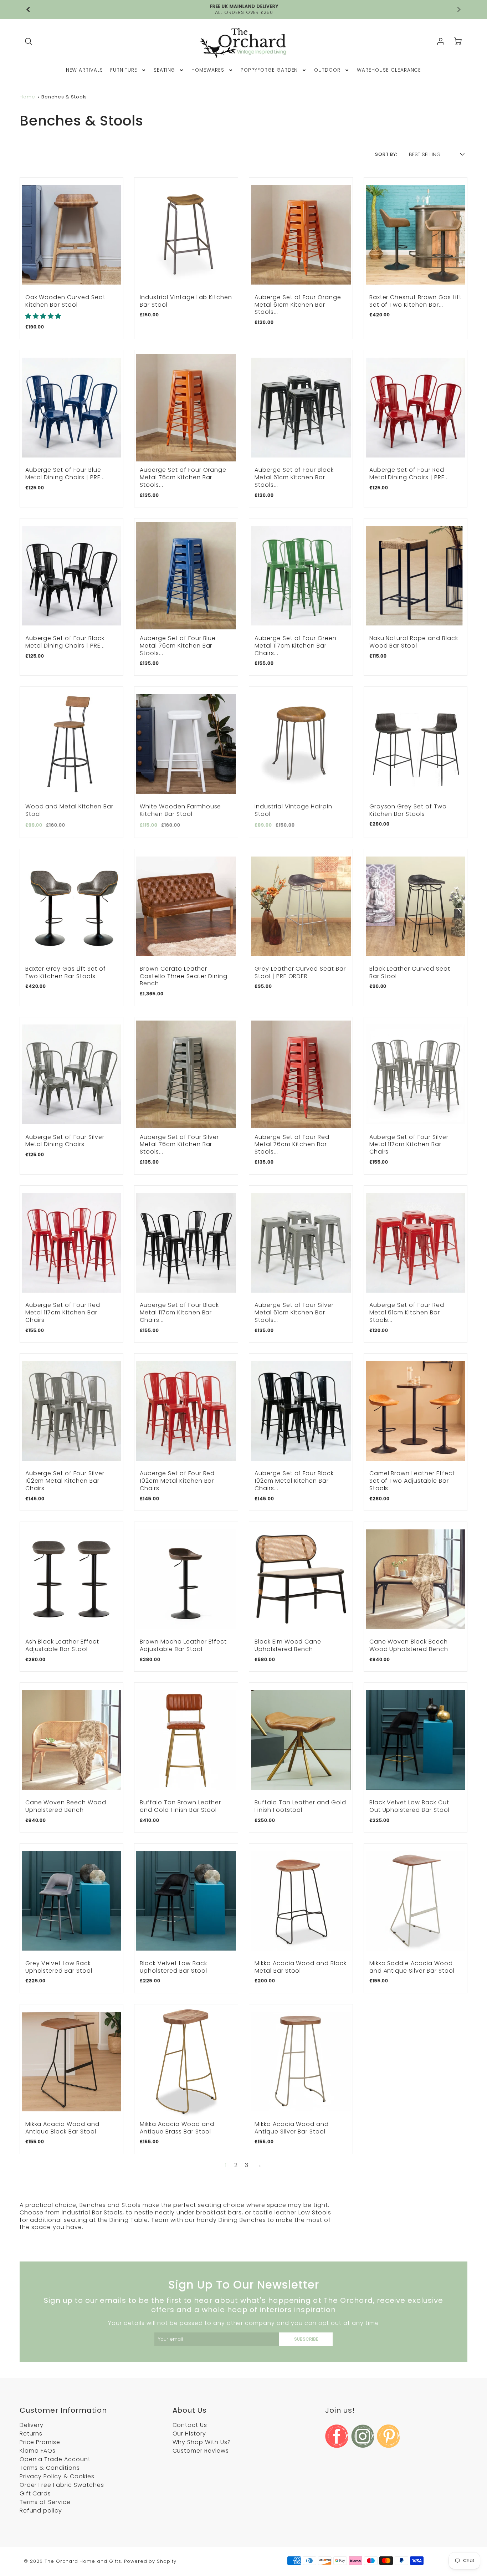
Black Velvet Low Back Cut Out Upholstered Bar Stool (409, 1806)
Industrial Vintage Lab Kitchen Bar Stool (186, 301)
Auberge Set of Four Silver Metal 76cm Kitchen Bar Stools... (179, 1144)
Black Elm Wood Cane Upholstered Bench (288, 1645)
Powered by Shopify (150, 2561)
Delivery (32, 2425)
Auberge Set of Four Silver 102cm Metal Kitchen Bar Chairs (65, 1481)
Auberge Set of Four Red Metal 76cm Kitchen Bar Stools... (292, 1144)
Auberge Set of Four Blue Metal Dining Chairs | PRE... (65, 474)
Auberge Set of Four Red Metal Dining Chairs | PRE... (409, 474)
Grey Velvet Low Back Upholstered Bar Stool (59, 1967)
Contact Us (190, 2425)
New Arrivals (85, 70)
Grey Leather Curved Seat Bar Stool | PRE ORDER (300, 972)
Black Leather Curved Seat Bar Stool (410, 972)
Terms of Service (45, 2502)
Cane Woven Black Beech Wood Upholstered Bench (409, 1645)
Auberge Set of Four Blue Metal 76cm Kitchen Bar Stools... (178, 646)
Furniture (124, 70)
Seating (165, 70)
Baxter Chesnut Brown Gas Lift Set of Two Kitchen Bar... (416, 301)
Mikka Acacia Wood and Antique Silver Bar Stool (292, 2128)
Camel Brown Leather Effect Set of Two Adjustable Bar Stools (412, 1481)
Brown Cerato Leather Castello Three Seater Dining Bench (184, 976)
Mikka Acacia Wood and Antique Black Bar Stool (62, 2128)
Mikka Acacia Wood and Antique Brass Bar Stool (177, 2128)
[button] (43, 316)
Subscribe (306, 2339)
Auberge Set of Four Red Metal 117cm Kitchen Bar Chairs (63, 1312)
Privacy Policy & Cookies (57, 2476)
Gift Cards (35, 2493)
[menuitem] (85, 70)
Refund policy (41, 2511)
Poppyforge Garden (269, 70)
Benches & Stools (64, 97)
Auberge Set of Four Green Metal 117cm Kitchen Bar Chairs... (296, 646)
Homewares (208, 70)
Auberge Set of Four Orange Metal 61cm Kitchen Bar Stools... (298, 305)
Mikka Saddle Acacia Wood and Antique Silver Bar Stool (412, 1967)
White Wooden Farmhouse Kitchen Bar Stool (180, 810)
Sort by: (386, 154)
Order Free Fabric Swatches (62, 2485)
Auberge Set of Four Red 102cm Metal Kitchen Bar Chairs (177, 1481)
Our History (189, 2434)
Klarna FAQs (38, 2451)
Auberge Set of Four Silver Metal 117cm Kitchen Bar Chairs (409, 1144)
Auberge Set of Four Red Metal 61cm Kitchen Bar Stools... (407, 1312)
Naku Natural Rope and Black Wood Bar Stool (414, 642)
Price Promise (40, 2442)
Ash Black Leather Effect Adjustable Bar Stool (62, 1645)
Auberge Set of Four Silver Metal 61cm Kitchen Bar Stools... (294, 1312)
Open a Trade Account (55, 2459)
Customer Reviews (201, 2451)
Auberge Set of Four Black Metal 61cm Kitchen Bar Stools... (294, 477)
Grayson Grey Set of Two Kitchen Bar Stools (408, 810)
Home (27, 97)
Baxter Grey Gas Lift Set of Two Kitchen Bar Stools (66, 972)
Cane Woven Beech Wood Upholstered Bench (66, 1806)
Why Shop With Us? (202, 2442)
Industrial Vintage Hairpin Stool (293, 810)
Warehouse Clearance (389, 70)
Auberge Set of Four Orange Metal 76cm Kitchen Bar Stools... (183, 477)
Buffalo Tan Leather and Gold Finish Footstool (300, 1806)
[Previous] (29, 10)
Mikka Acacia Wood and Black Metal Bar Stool (301, 1967)
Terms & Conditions (50, 2468)
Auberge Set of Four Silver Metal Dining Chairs (65, 1141)
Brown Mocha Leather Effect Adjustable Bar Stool (183, 1645)
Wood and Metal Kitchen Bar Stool (69, 810)
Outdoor (327, 70)
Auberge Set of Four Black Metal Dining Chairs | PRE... (65, 642)
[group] (244, 9)
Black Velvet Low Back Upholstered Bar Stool (173, 1967)
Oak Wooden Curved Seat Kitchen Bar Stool (65, 301)
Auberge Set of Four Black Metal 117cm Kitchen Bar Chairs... (179, 1312)
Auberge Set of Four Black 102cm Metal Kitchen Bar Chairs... (294, 1481)
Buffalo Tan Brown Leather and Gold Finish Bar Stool (180, 1806)
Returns (31, 2434)
